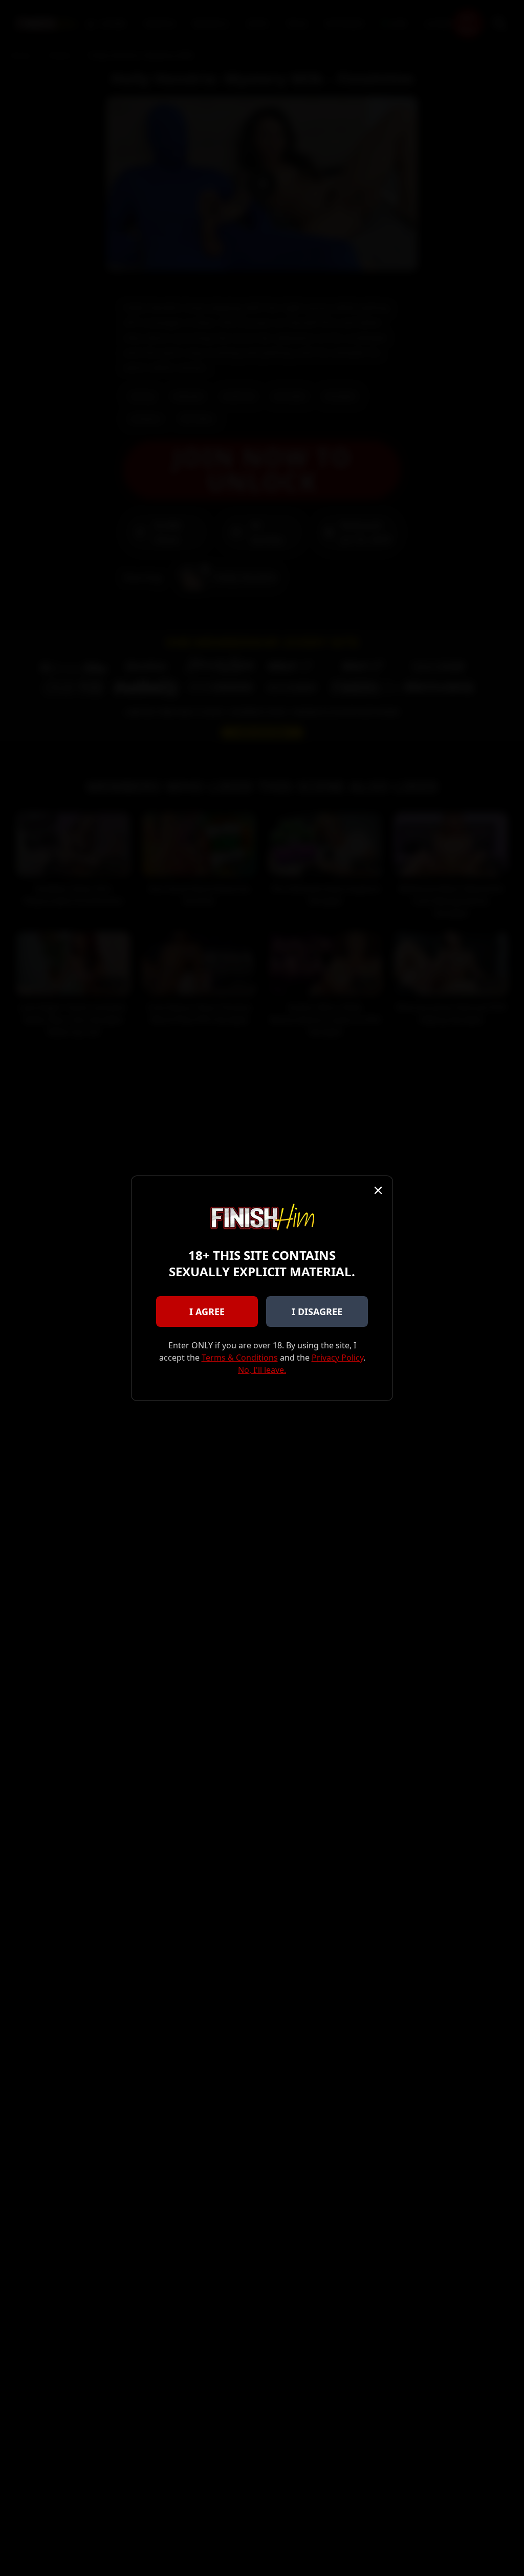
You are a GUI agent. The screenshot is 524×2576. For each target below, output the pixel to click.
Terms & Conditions (240, 1358)
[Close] (378, 1190)
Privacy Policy (337, 1358)
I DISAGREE (317, 1312)
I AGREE (207, 1312)
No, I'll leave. (262, 1370)
